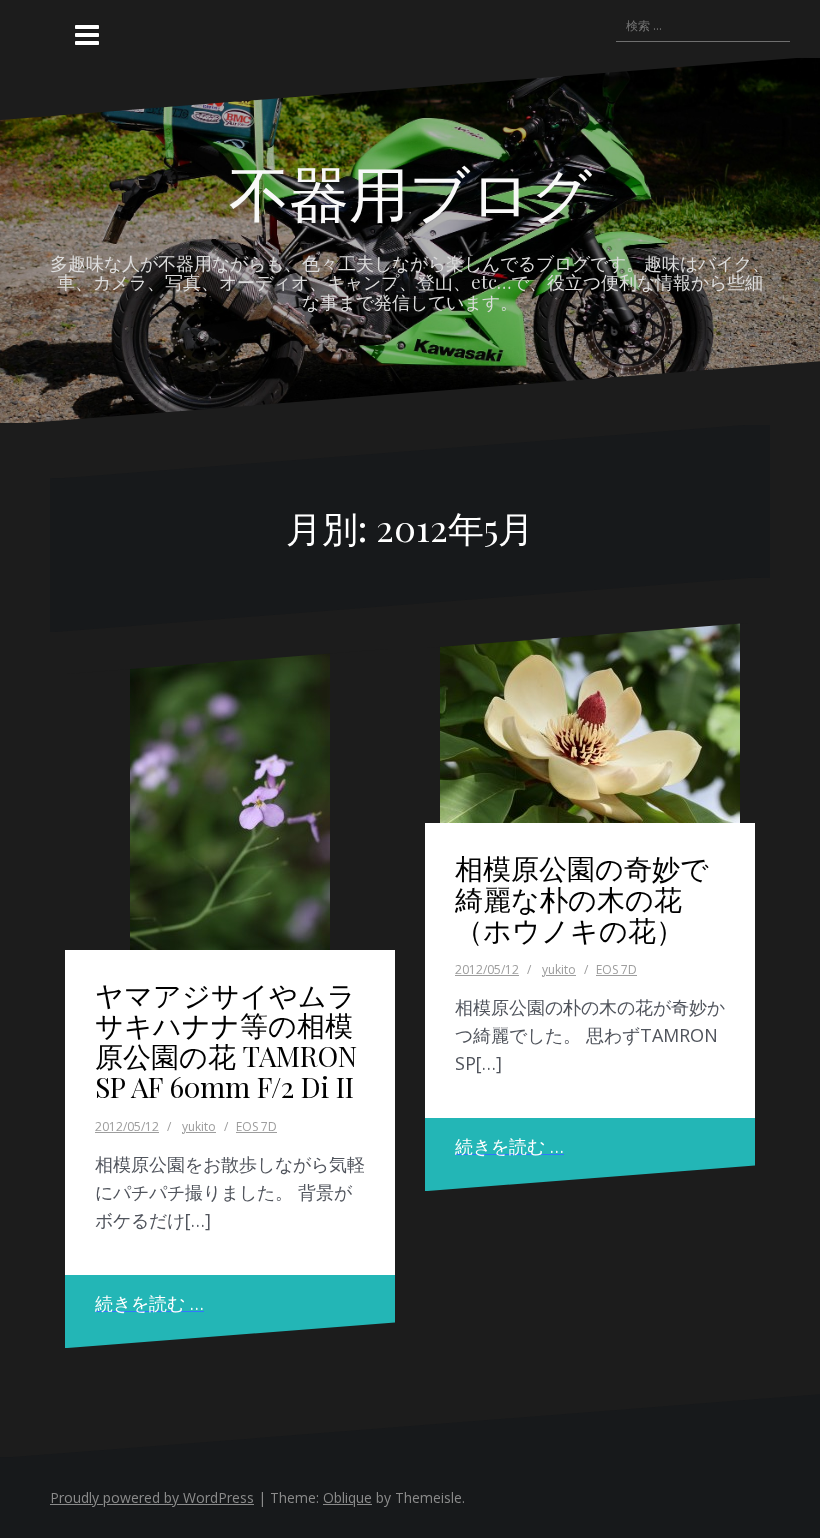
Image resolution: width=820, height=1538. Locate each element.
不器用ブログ (410, 191)
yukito (199, 1126)
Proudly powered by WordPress (152, 1497)
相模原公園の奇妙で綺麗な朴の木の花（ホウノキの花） (582, 898)
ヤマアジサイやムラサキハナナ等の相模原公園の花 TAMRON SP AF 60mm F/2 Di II (226, 1040)
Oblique (347, 1497)
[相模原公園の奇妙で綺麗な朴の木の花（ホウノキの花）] (590, 723)
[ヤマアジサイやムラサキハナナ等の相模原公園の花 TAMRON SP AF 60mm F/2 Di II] (230, 800)
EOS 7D (256, 1126)
